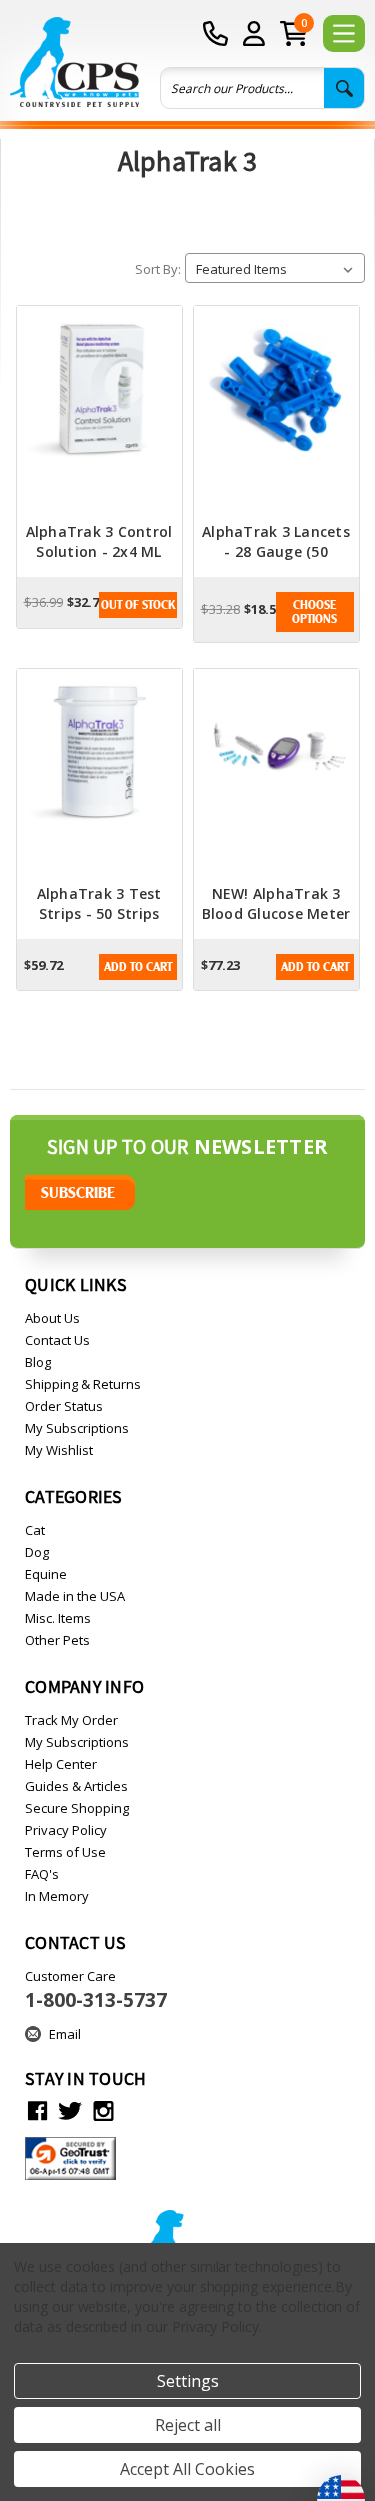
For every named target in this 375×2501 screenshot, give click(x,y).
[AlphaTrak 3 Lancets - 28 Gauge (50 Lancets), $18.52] (276, 414)
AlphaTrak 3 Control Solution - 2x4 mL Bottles (99, 551)
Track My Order (71, 1720)
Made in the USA (75, 1596)
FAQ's (42, 1874)
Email (65, 2034)
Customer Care (96, 1990)
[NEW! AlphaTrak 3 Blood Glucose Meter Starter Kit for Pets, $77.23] (276, 777)
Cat (35, 1530)
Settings (188, 2381)
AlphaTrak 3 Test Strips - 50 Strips (99, 903)
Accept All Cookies (187, 2469)
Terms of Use (65, 1852)
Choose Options (314, 612)
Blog (38, 1362)
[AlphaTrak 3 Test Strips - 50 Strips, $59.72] (99, 777)
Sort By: (158, 269)
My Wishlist (59, 1450)
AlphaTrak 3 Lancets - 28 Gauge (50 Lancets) (276, 551)
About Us (52, 1318)
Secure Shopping (77, 1808)
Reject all (188, 2425)
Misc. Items (58, 1618)
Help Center (61, 1764)
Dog (37, 1552)
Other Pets (57, 1640)
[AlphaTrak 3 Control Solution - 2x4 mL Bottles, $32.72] (99, 414)
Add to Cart (138, 967)
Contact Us (57, 1340)
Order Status (64, 1406)
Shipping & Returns (83, 1384)
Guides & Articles (76, 1786)
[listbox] (275, 268)
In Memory (57, 1896)
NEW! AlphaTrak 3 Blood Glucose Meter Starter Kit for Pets (276, 913)
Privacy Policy (66, 1830)
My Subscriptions (77, 1428)
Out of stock (138, 605)
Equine (46, 1574)
